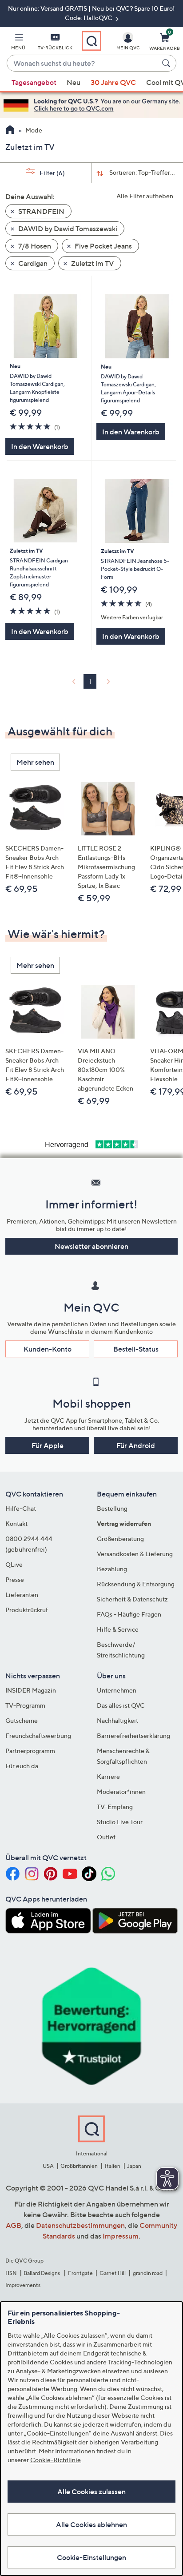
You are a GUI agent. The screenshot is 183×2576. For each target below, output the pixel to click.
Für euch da (22, 1766)
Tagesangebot (34, 82)
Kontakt (16, 1523)
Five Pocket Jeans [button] (103, 246)
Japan (134, 2166)
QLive (14, 1564)
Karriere (108, 1776)
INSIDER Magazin (31, 1690)
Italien (113, 2166)
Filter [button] (52, 173)
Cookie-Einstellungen (91, 2557)
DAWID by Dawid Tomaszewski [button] (67, 229)
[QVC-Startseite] (10, 131)
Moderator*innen (121, 1792)
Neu (74, 82)
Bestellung (112, 1508)
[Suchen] (167, 63)
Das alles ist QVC (121, 1705)
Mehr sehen (35, 762)
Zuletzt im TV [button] (92, 263)
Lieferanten (22, 1595)
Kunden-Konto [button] (48, 1349)
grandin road (148, 2273)
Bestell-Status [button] (136, 1349)
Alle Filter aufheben (145, 196)
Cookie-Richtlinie (56, 2460)
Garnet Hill (113, 2273)
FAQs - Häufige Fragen (129, 1614)
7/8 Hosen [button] (34, 246)
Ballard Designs (42, 2273)
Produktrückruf (27, 1610)
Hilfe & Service (118, 1629)
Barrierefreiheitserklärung (133, 1735)
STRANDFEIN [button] (41, 211)
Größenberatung (120, 1539)
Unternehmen (117, 1690)
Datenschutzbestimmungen (80, 2225)
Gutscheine (22, 1720)
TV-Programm (25, 1705)
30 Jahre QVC (113, 82)
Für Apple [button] (48, 1445)
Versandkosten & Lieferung (135, 1554)
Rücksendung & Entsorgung (136, 1584)
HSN (11, 2273)
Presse (15, 1579)
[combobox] (83, 64)
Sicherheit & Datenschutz (132, 1599)
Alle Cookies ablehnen (91, 2524)
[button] (18, 43)
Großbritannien (79, 2166)
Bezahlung (112, 1569)
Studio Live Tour (120, 1822)
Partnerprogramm (30, 1751)
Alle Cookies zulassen (91, 2492)
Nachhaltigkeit (117, 1720)
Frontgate (80, 2273)
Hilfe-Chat (21, 1508)
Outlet (106, 1837)
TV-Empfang (115, 1807)
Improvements (23, 2285)
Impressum (121, 2236)
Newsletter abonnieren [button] (91, 1246)
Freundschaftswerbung (38, 1735)
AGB (14, 2225)
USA (48, 2166)
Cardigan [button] (32, 263)
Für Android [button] (136, 1445)
